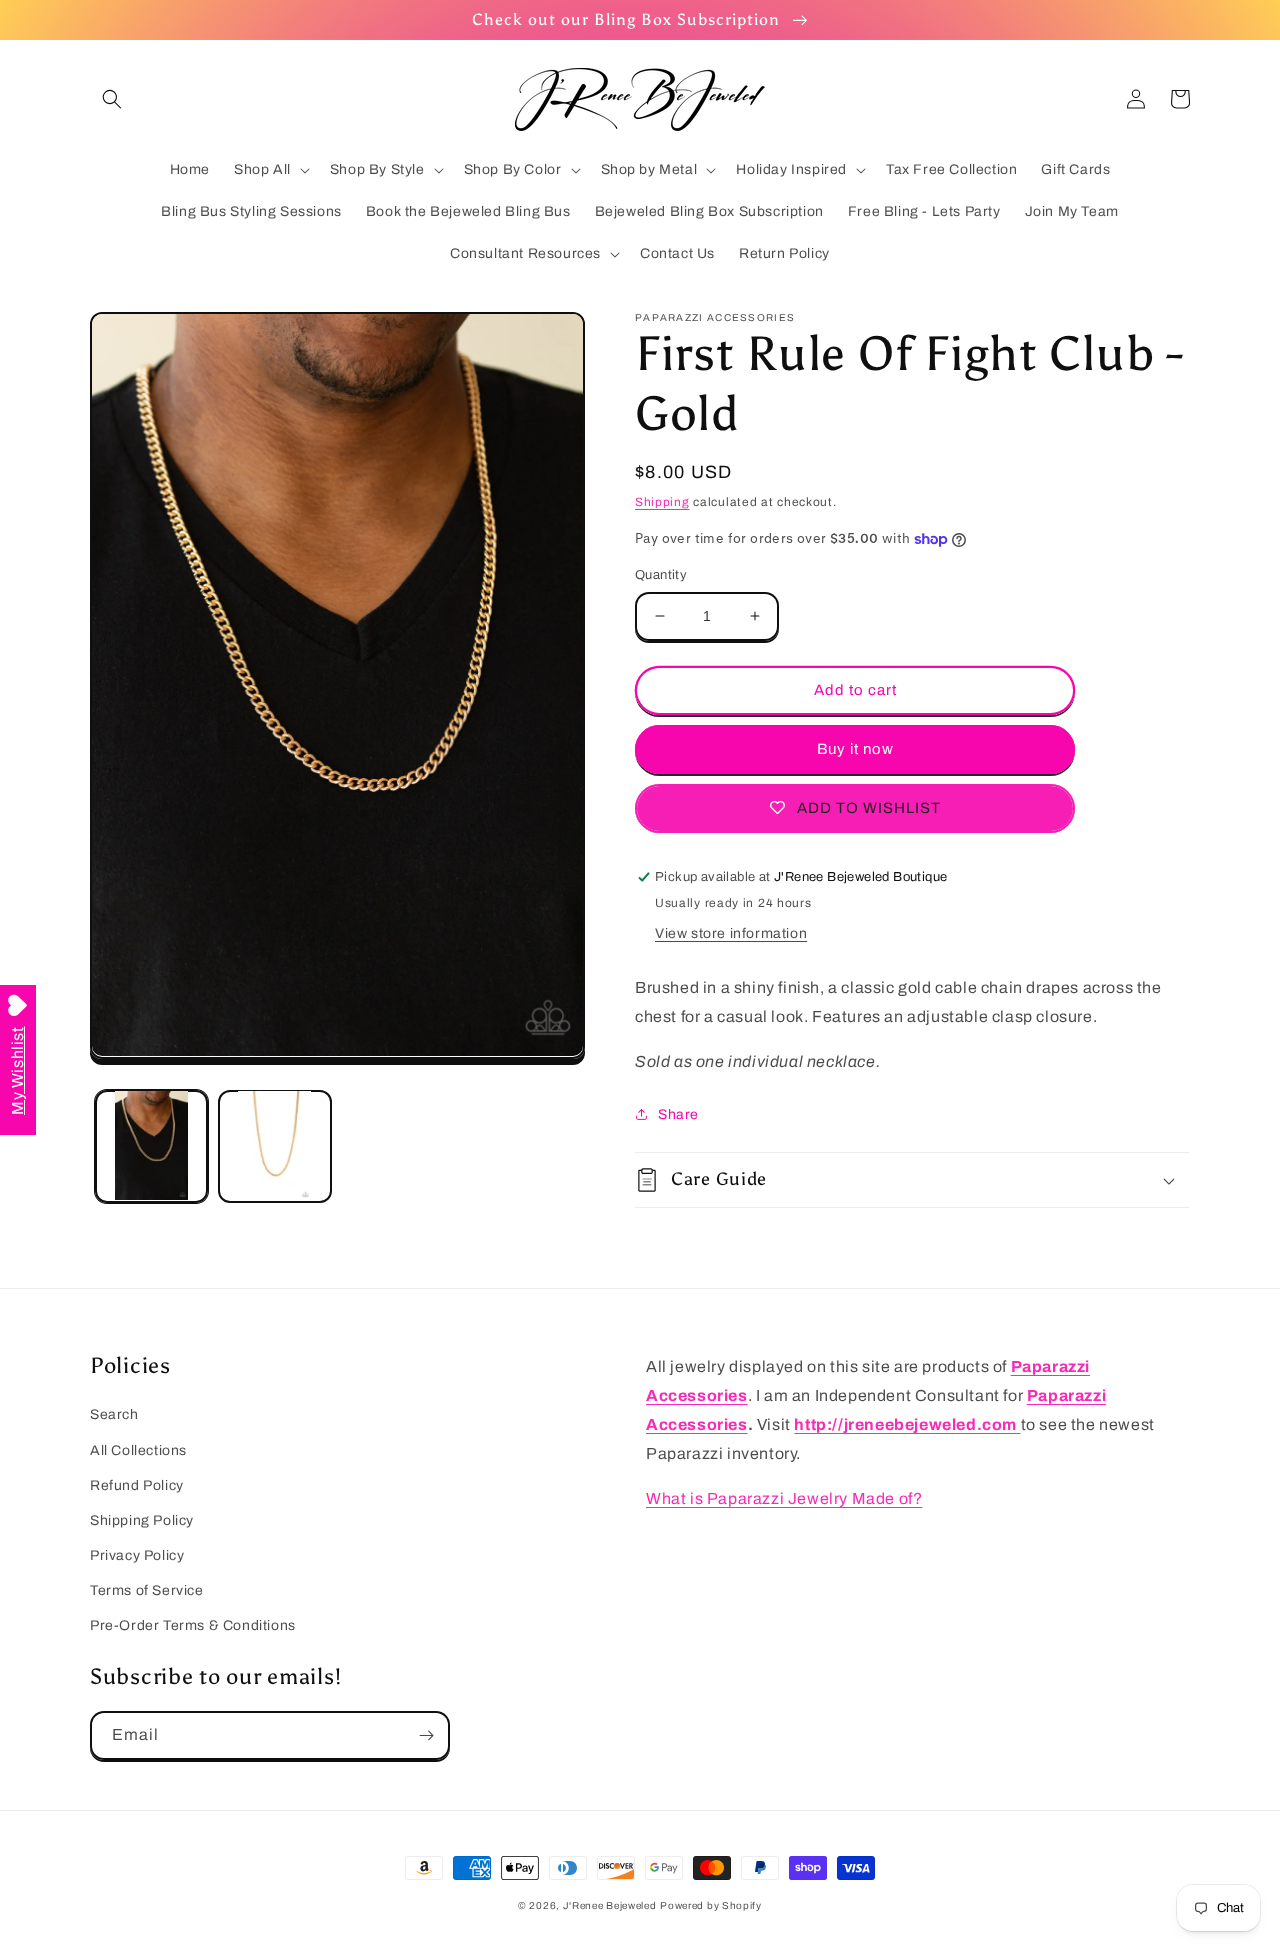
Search (114, 1414)
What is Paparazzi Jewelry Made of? (784, 1498)
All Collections (138, 1450)
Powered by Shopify (711, 1905)
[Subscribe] (426, 1735)
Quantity (661, 575)
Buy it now (855, 749)
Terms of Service (147, 1590)
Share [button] (678, 1114)
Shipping (662, 502)
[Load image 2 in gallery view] (274, 1145)
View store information (731, 933)
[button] (112, 99)
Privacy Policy (137, 1555)
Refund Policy (137, 1485)
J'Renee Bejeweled (610, 1905)
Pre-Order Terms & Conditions (193, 1625)
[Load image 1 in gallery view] (151, 1145)
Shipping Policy (142, 1520)
